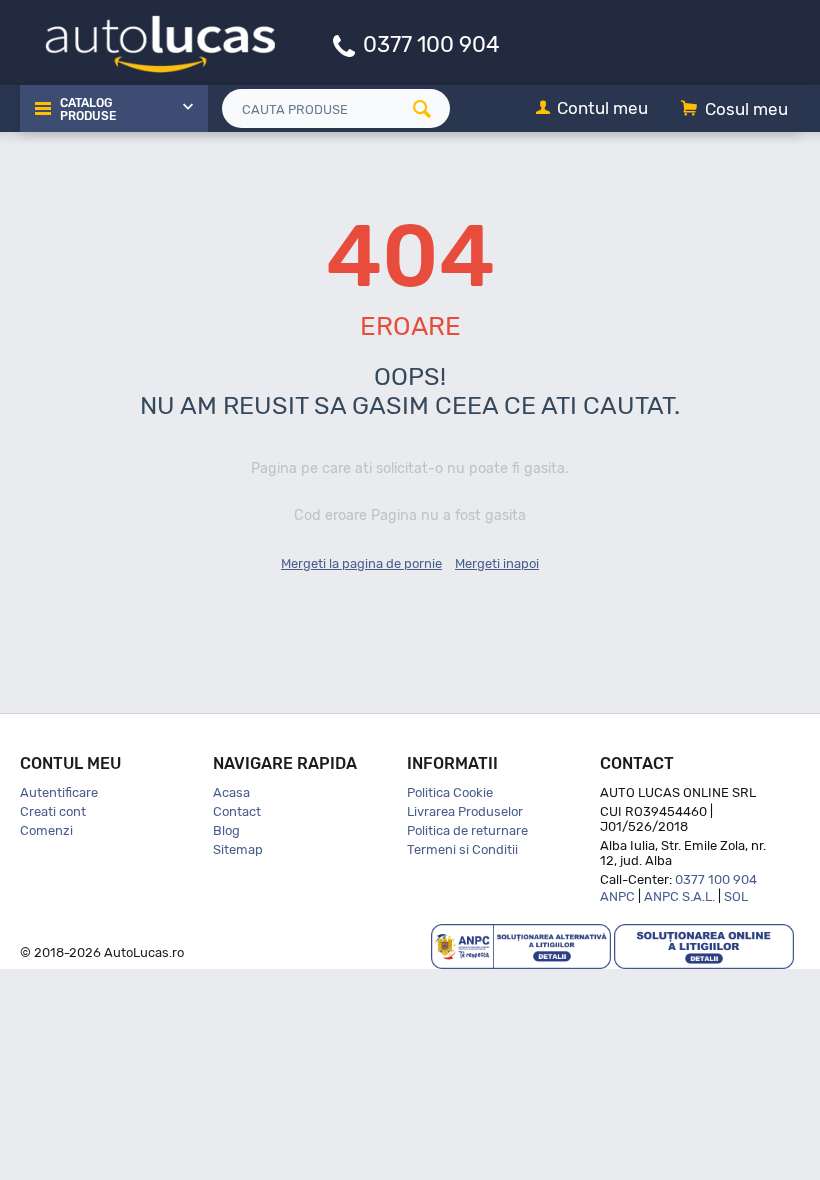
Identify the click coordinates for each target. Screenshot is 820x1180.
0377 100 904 (431, 43)
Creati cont (53, 811)
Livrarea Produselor (465, 811)
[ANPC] (521, 945)
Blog (226, 830)
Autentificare (59, 792)
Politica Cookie (450, 792)
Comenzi (46, 830)
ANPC (617, 896)
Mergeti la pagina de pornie (361, 563)
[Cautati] (429, 108)
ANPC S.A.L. (679, 896)
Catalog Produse (88, 110)
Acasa (231, 792)
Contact (237, 811)
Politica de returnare (467, 830)
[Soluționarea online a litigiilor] (704, 945)
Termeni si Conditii (462, 849)
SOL (736, 896)
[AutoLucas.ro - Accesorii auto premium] (147, 41)
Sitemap (238, 849)
